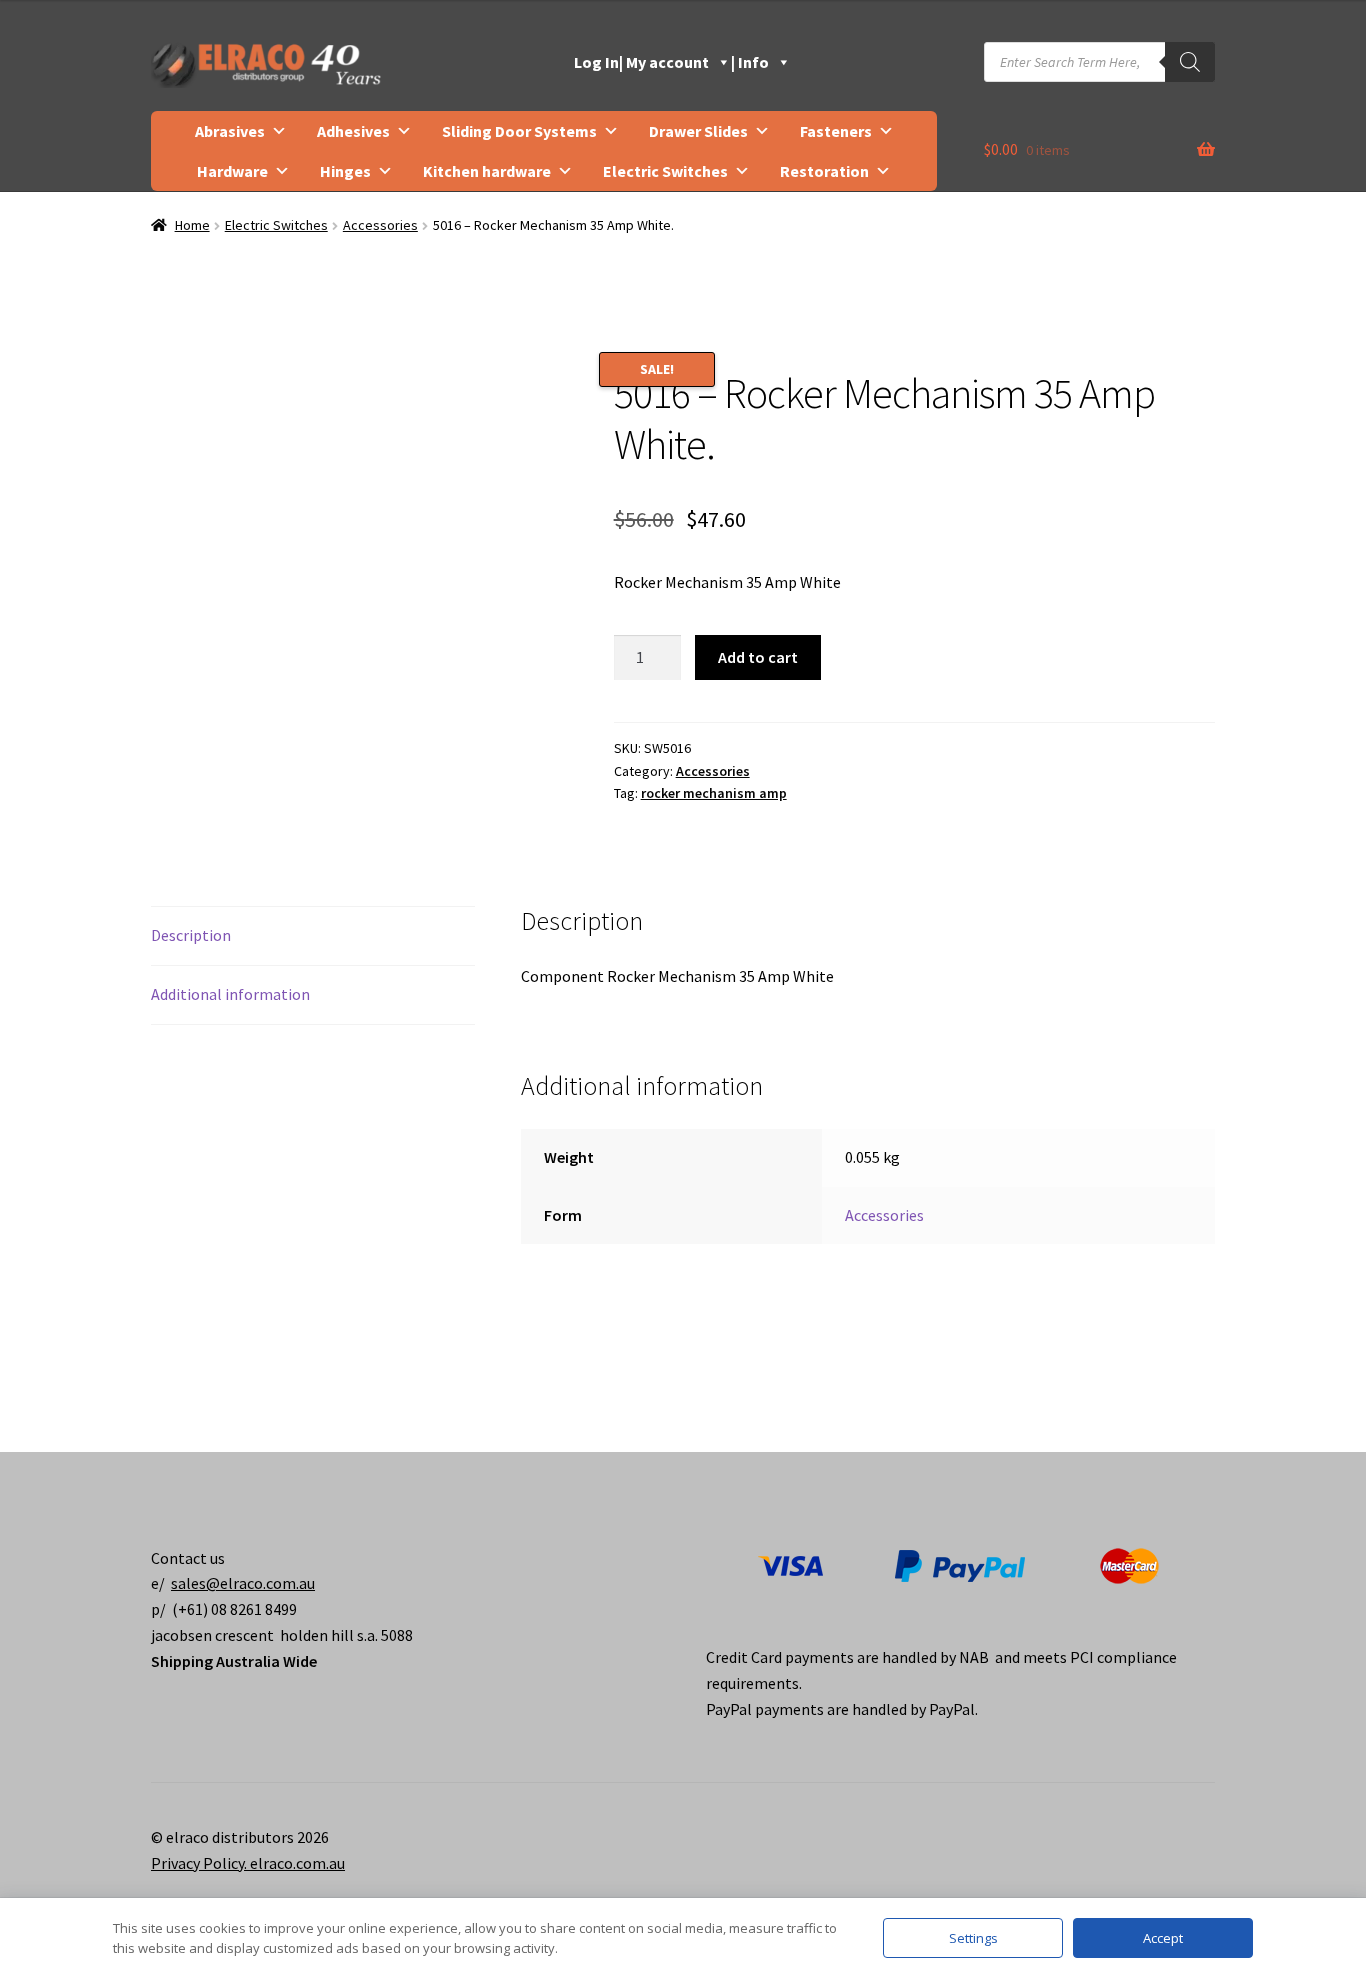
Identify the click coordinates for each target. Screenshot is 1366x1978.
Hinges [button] (345, 171)
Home (192, 225)
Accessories (380, 225)
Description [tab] (191, 935)
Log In (596, 62)
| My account (664, 62)
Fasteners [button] (836, 131)
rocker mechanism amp (714, 793)
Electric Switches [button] (665, 171)
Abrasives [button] (230, 131)
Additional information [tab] (230, 994)
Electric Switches (276, 225)
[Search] (1190, 62)
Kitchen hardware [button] (487, 171)
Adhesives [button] (353, 131)
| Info (750, 62)
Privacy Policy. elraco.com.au (248, 1863)
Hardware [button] (232, 171)
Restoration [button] (824, 171)
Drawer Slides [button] (698, 131)
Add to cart (758, 657)
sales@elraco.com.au (243, 1583)
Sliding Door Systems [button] (519, 131)
